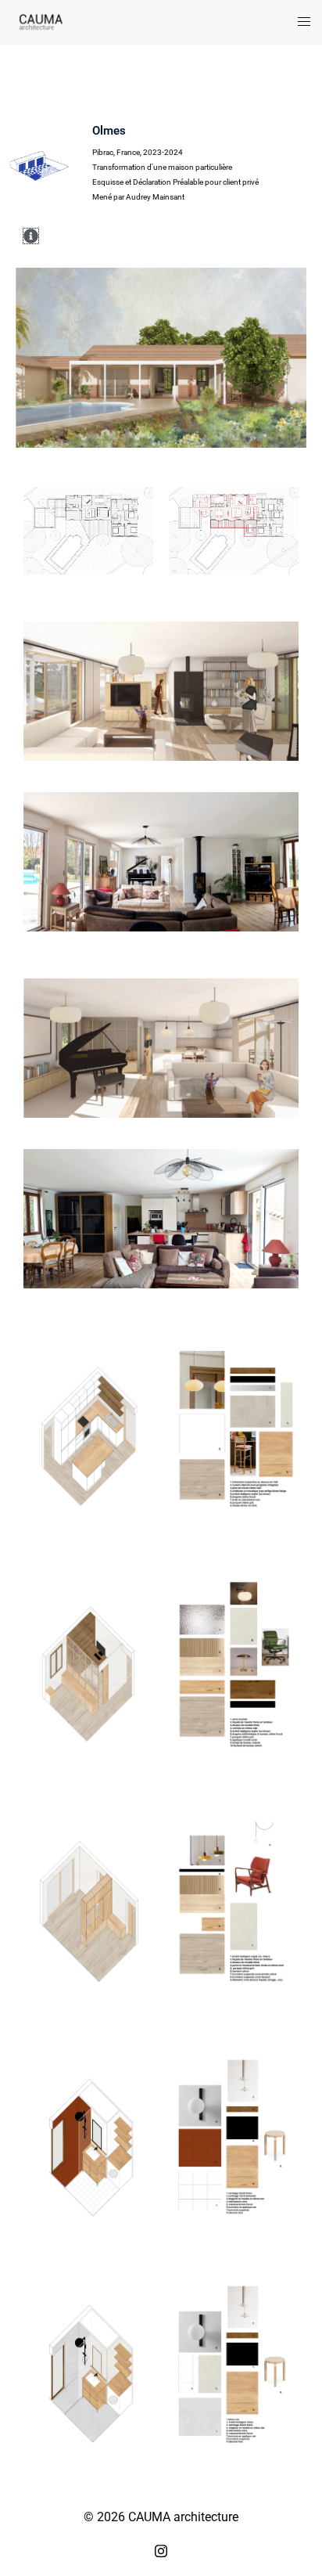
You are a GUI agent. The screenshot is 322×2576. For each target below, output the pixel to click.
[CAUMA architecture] (41, 22)
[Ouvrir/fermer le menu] (304, 22)
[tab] (15, 236)
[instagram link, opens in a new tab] (161, 2549)
